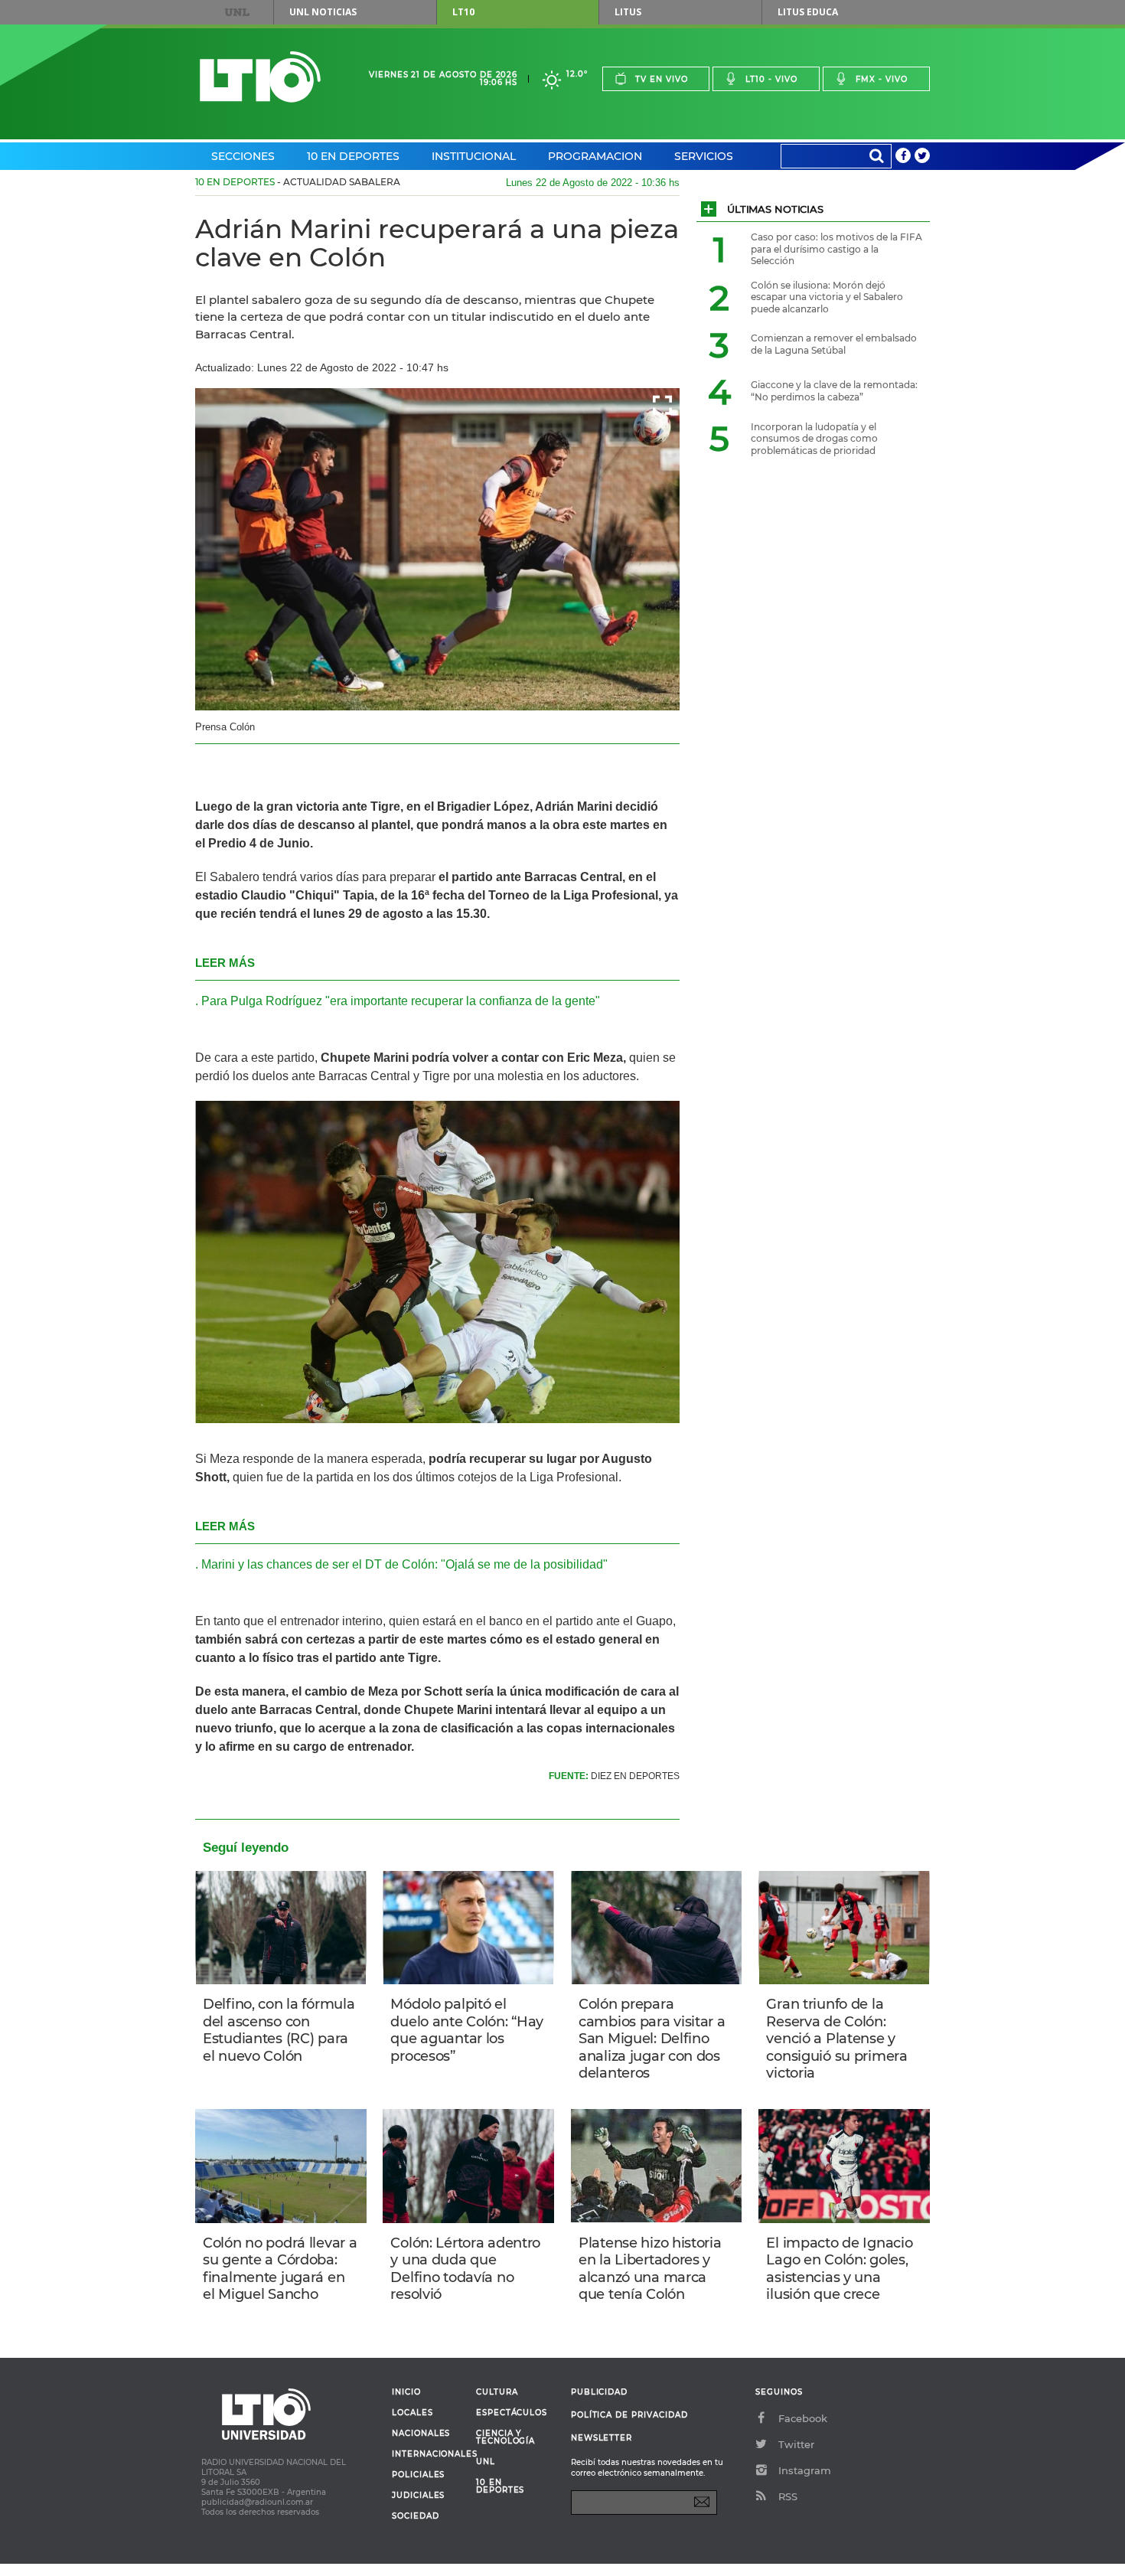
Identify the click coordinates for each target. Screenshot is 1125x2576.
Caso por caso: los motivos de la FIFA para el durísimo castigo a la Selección (836, 249)
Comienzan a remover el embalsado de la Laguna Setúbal (834, 344)
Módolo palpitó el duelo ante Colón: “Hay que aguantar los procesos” (467, 2030)
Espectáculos (512, 2413)
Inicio (406, 2392)
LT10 (463, 12)
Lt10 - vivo (771, 79)
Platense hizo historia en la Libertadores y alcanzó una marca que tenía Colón (650, 2269)
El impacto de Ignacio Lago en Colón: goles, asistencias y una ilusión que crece (839, 2269)
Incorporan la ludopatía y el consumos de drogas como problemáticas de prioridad (814, 439)
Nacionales (421, 2434)
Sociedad (416, 2516)
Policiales (418, 2475)
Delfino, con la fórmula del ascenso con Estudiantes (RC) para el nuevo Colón (279, 2030)
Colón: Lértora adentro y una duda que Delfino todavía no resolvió (465, 2269)
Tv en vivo (662, 79)
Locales (412, 2413)
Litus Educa (808, 12)
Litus (628, 12)
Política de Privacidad (629, 2415)
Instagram (805, 2470)
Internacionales (428, 2454)
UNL (237, 12)
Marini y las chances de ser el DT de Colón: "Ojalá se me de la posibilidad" (404, 1564)
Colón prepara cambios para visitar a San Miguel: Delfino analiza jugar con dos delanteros (652, 2039)
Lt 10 (260, 77)
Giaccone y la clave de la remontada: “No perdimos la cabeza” (834, 391)
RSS (788, 2496)
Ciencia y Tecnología (505, 2437)
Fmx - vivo (882, 79)
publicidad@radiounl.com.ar (257, 2502)
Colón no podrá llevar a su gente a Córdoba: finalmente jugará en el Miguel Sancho (280, 2269)
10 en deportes (501, 2486)
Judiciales (418, 2496)
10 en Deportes (353, 156)
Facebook (803, 2418)
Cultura (497, 2392)
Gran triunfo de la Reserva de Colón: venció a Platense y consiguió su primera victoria (836, 2039)
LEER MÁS (225, 963)
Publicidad (599, 2392)
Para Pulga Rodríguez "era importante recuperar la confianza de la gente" (401, 1001)
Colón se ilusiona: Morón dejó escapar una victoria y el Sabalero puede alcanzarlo (827, 297)
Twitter (796, 2444)
